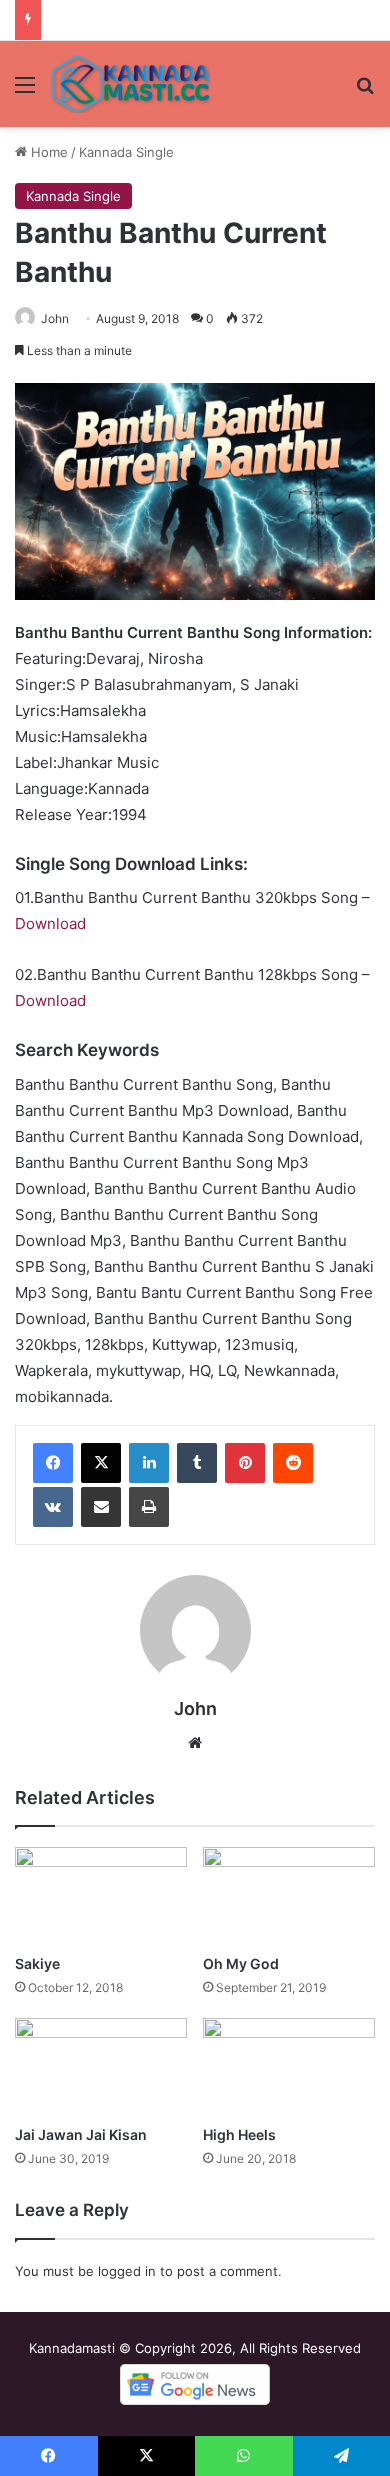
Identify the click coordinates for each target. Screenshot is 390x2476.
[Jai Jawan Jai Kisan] (101, 2066)
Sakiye (37, 1963)
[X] (101, 1463)
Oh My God (241, 1963)
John (55, 318)
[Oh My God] (289, 1895)
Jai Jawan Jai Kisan (81, 2134)
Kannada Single (126, 152)
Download (50, 923)
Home (47, 152)
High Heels (239, 2134)
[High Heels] (289, 2066)
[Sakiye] (101, 1895)
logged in (127, 2271)
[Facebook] (53, 1463)
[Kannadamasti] (130, 84)
